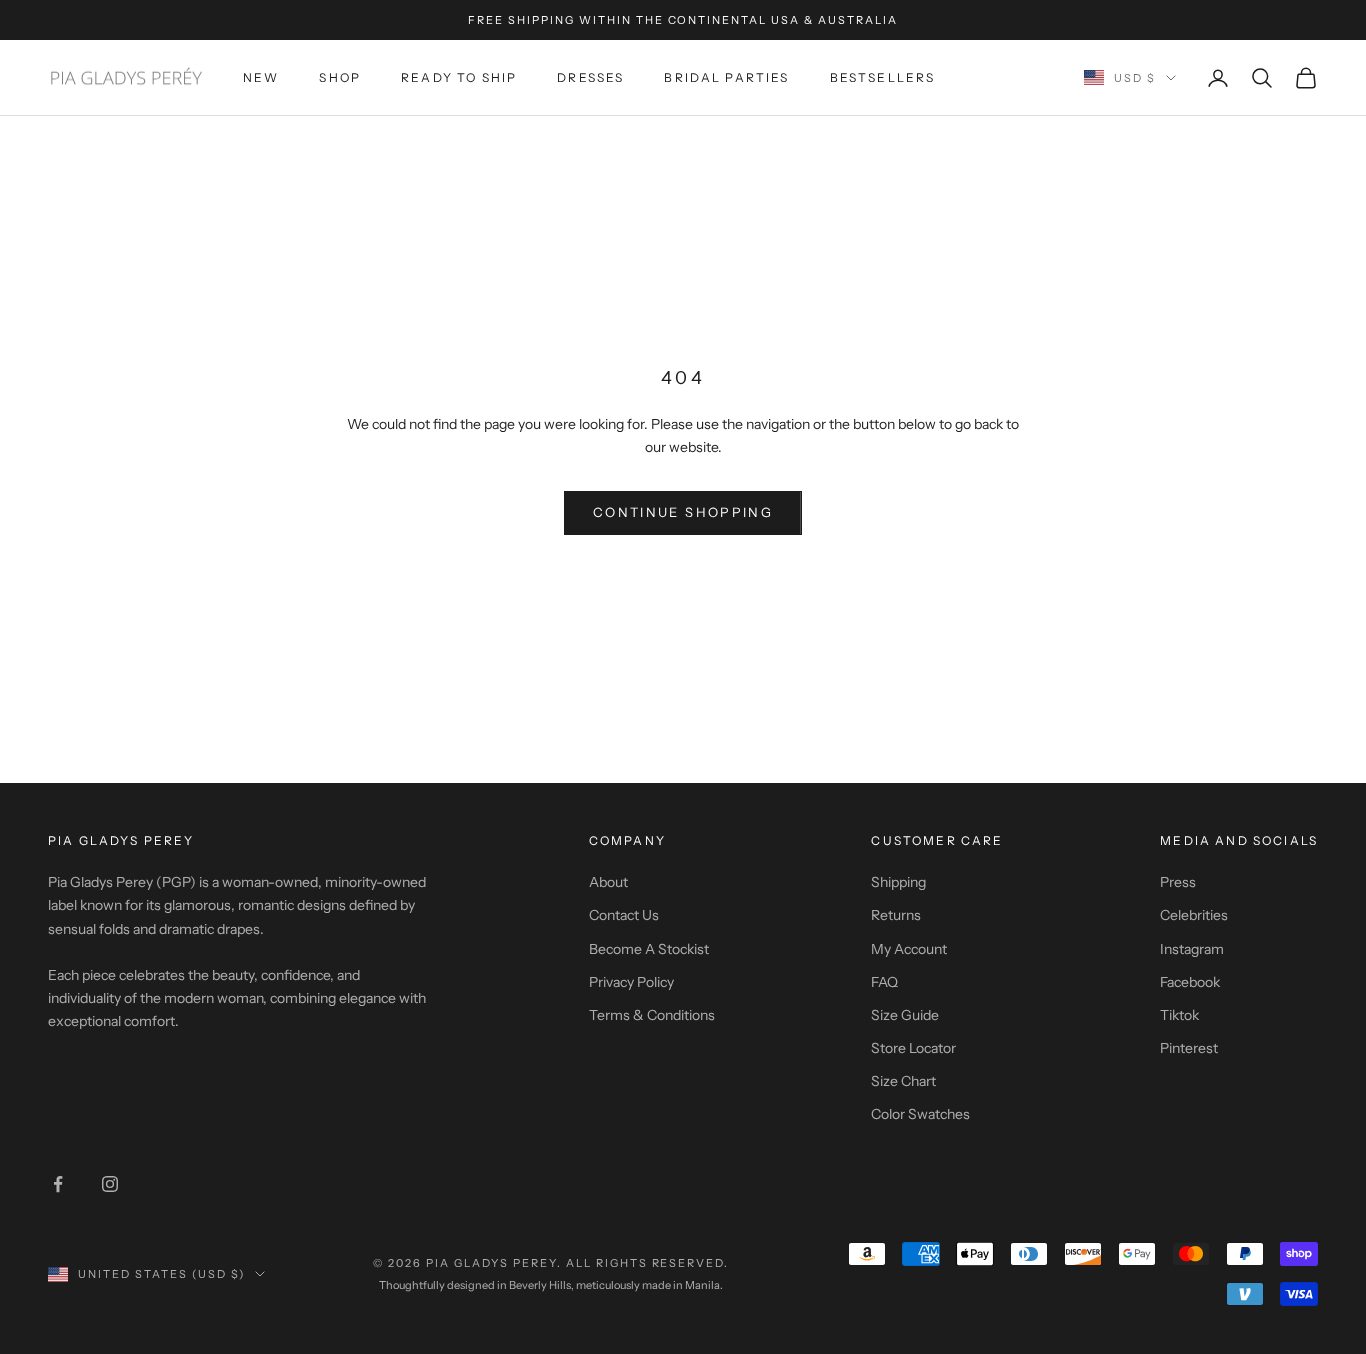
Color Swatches (920, 1114)
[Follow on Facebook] (58, 1184)
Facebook (1190, 982)
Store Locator (913, 1048)
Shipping (898, 882)
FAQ (884, 982)
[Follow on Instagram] (110, 1184)
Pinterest (1189, 1048)
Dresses (590, 77)
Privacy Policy (631, 982)
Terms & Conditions (652, 1015)
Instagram (1192, 949)
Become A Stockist (649, 949)
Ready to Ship (459, 77)
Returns (896, 915)
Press (1178, 882)
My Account (909, 949)
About (608, 882)
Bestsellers (883, 77)
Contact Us (624, 915)
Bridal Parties (726, 77)
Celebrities (1194, 915)
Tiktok (1179, 1015)
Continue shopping (683, 512)
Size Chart (903, 1081)
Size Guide (905, 1015)
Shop (340, 77)
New (261, 77)
